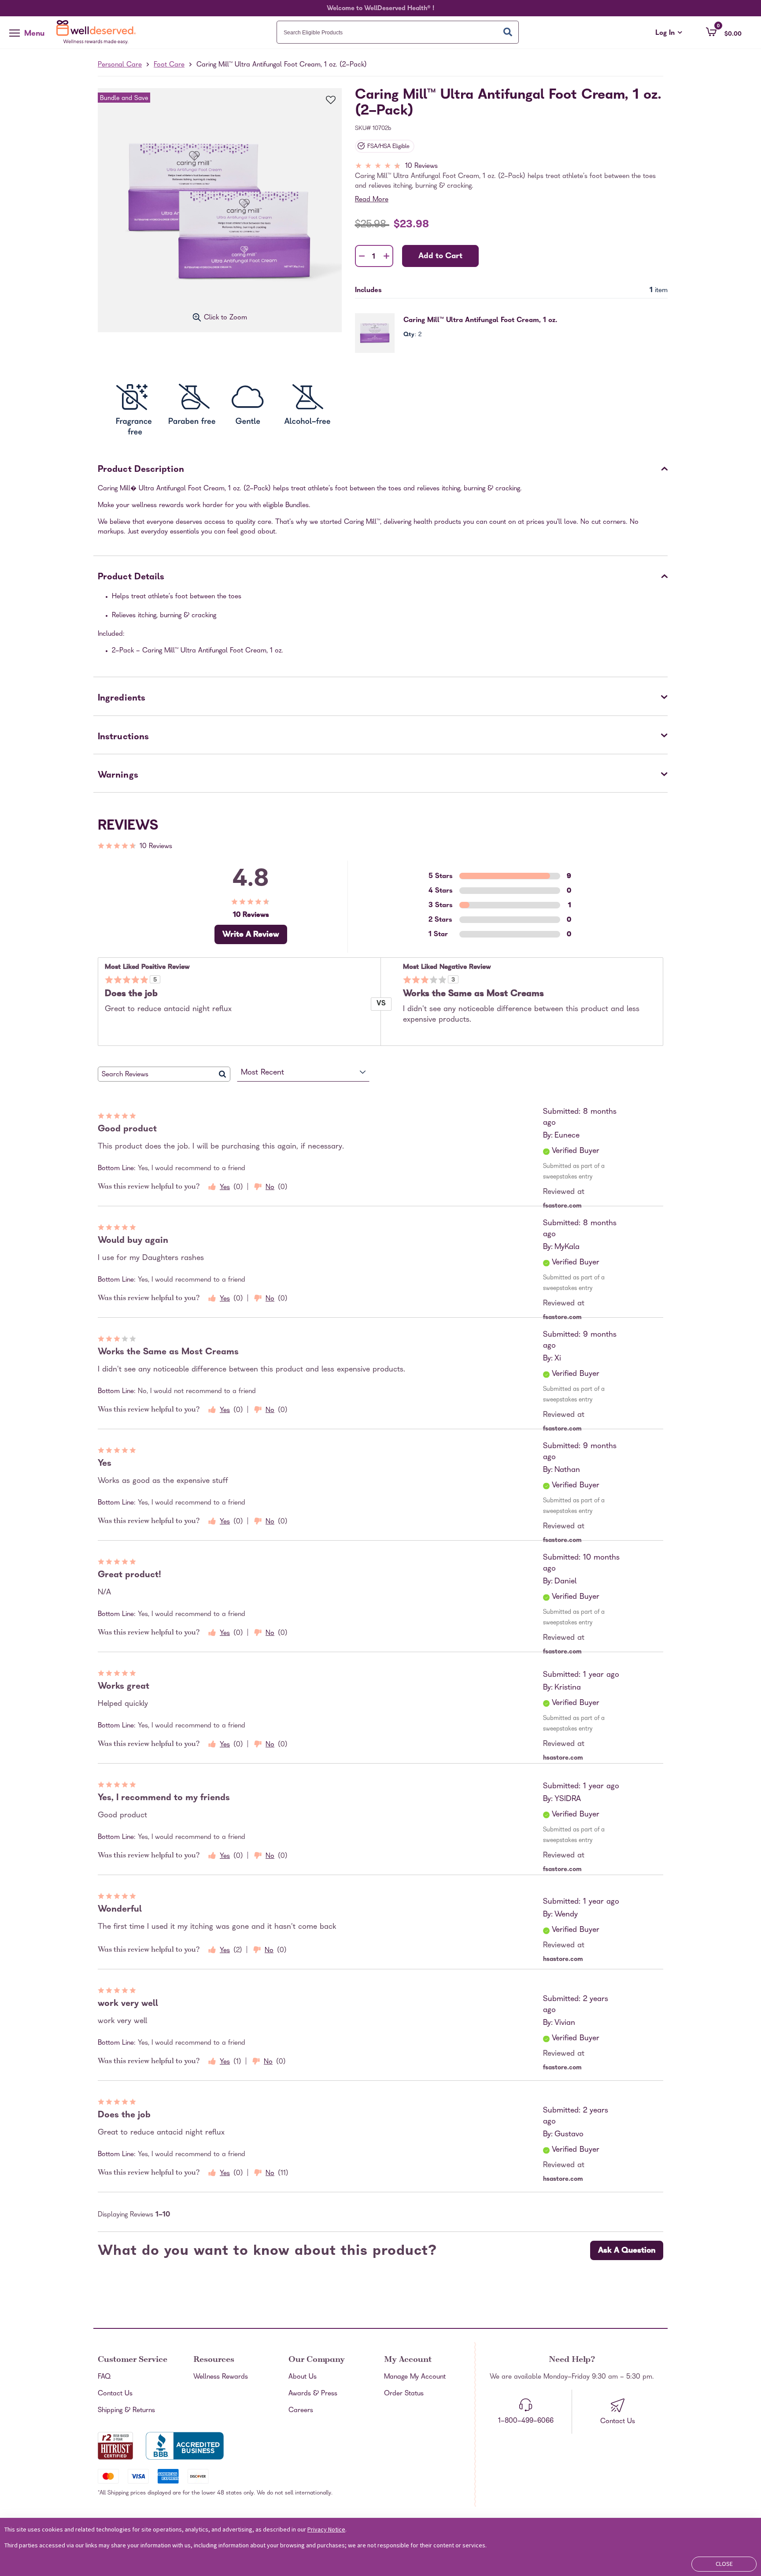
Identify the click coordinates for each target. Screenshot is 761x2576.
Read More (372, 200)
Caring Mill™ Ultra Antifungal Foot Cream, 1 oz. (480, 321)
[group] (307, 397)
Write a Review (251, 935)
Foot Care (169, 65)
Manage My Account (415, 2377)
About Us (303, 2377)
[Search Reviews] (223, 1074)
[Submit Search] (508, 32)
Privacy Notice (326, 2529)
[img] (511, 167)
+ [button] (386, 258)
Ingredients (122, 699)
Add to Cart (440, 257)
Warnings (118, 776)
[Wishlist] (326, 101)
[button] (724, 32)
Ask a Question (627, 2251)
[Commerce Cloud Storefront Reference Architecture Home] (98, 32)
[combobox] (398, 32)
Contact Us (115, 2394)
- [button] (362, 257)
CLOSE (724, 2564)
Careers (301, 2411)
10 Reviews (421, 167)
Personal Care (120, 65)
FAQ (104, 2377)
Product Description (141, 470)
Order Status (404, 2394)
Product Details (131, 578)
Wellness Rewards (221, 2377)
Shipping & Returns (126, 2411)
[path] (308, 397)
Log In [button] (669, 33)
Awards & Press (313, 2394)
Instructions (123, 738)
